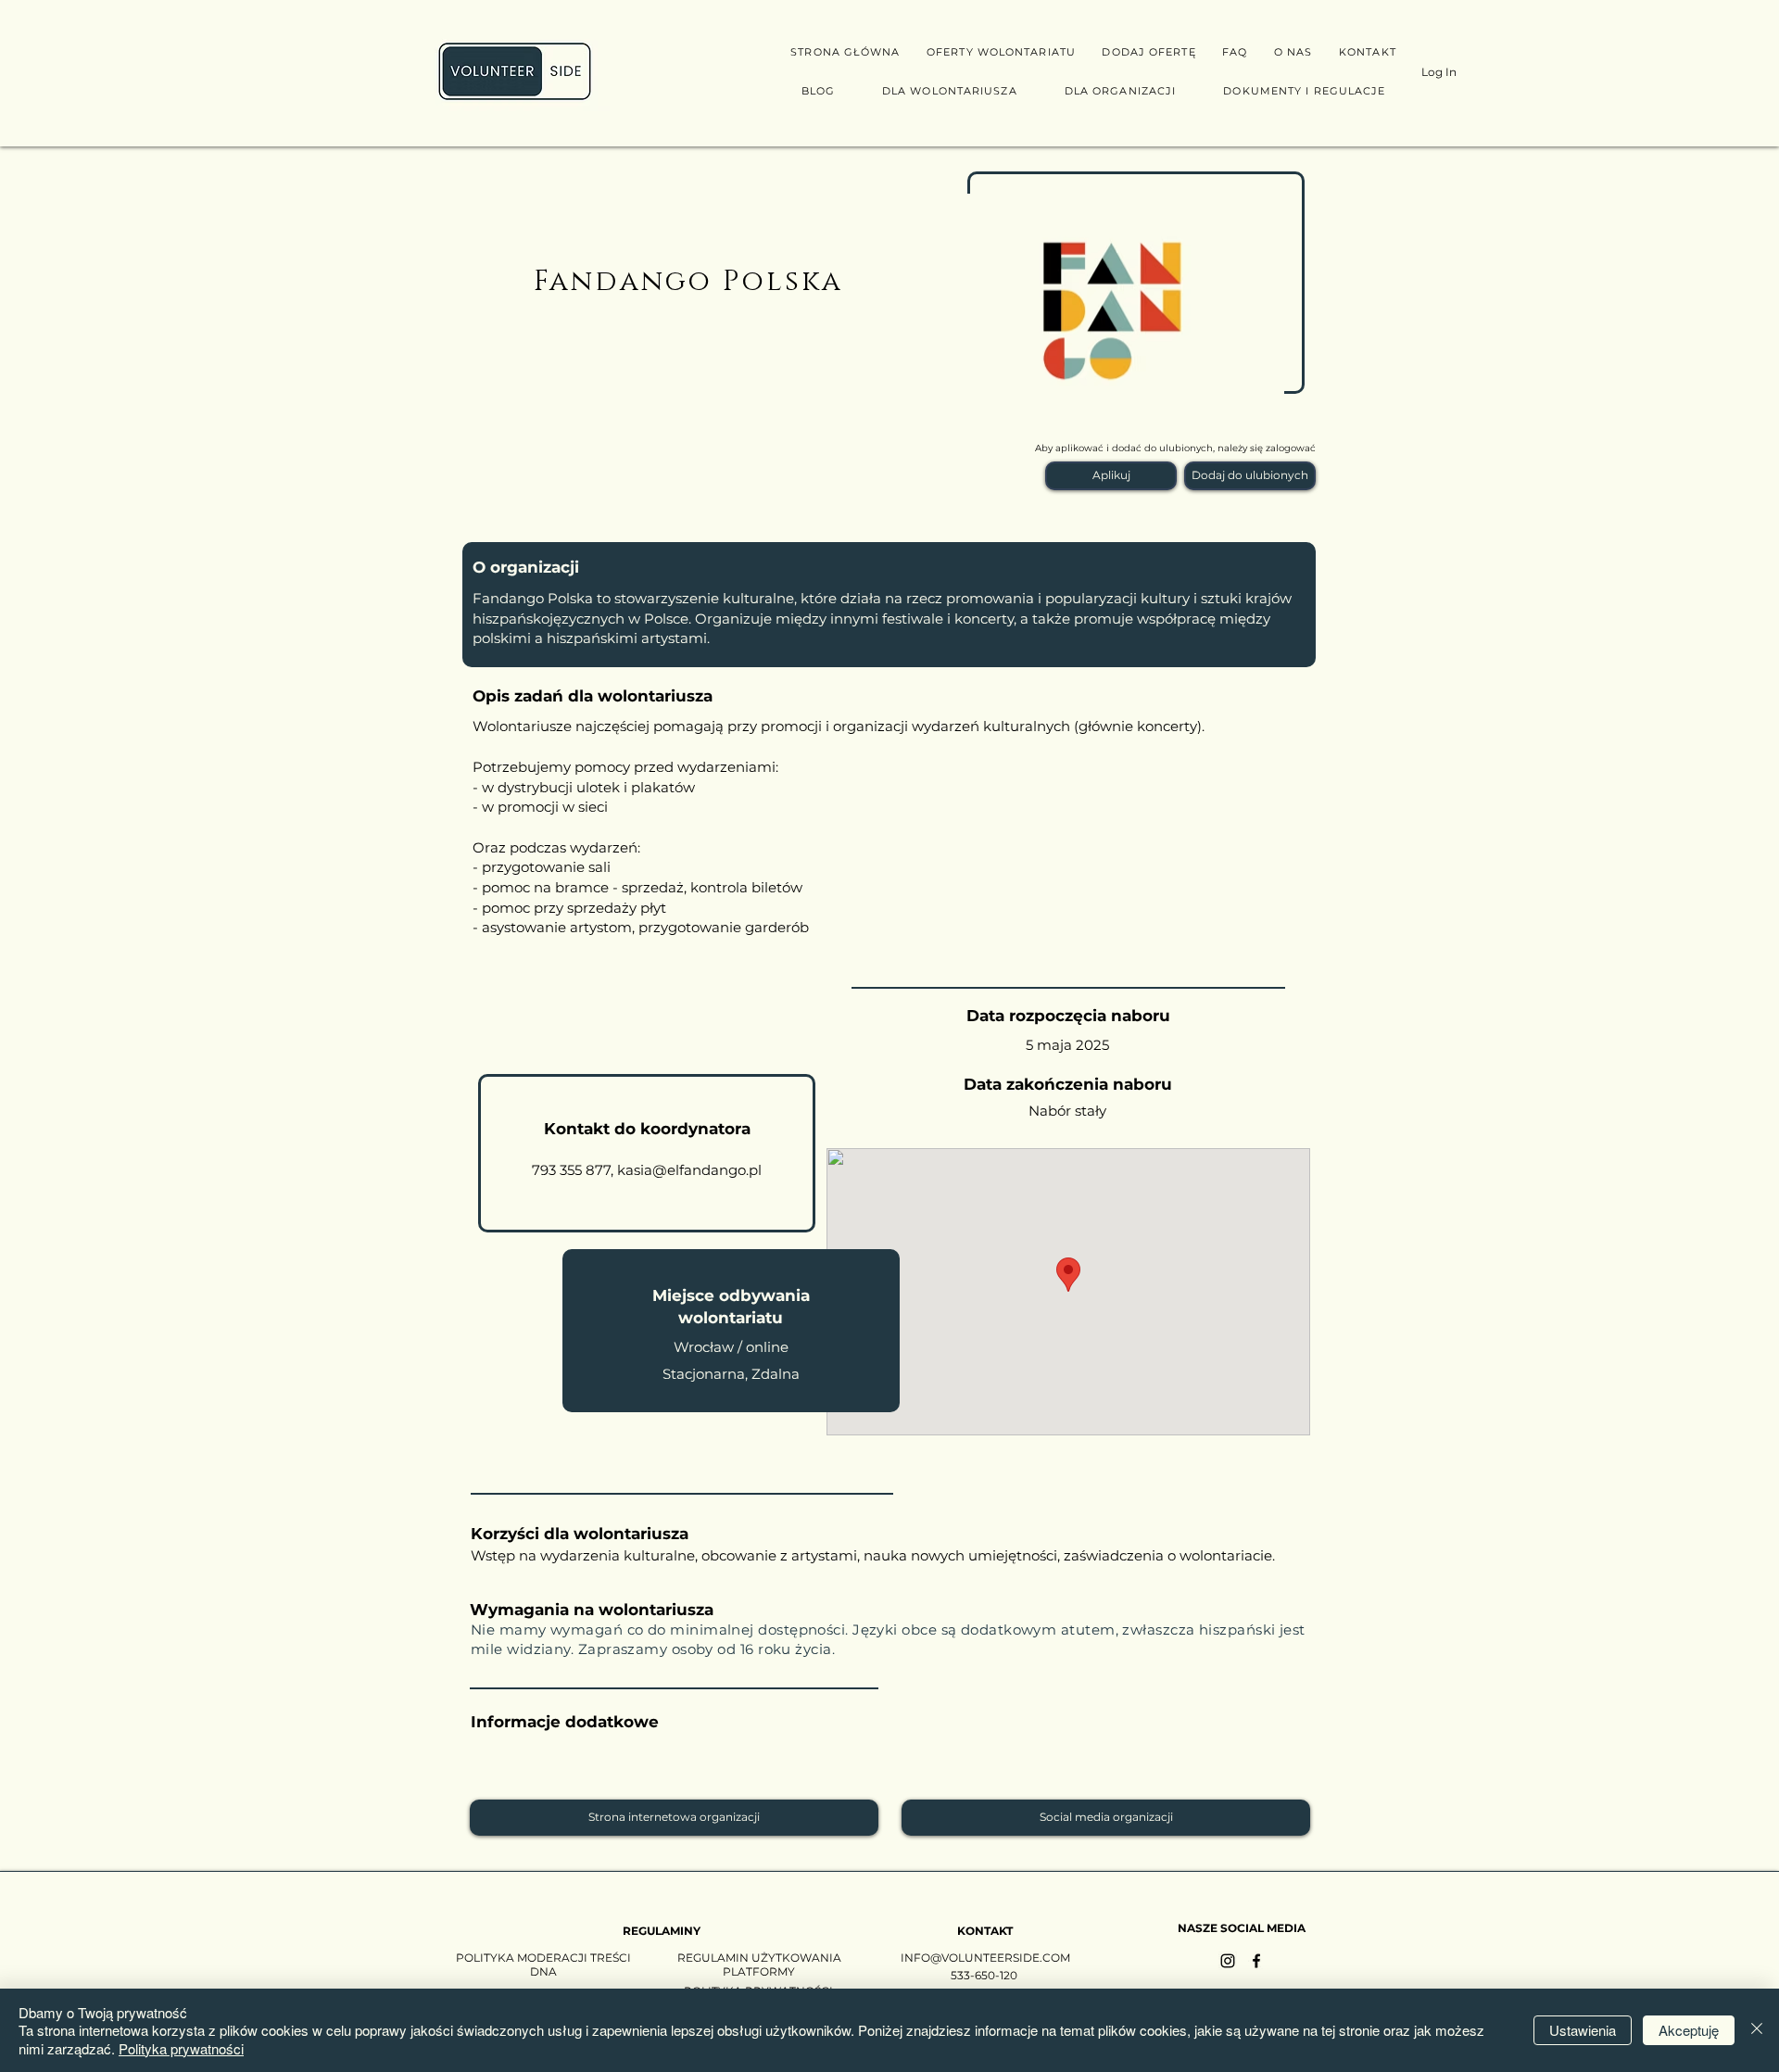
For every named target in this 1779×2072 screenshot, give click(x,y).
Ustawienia (1583, 2030)
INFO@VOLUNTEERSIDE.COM (985, 1958)
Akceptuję (1689, 2030)
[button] (1111, 476)
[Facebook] (1256, 1961)
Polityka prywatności (181, 2048)
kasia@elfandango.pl (689, 1170)
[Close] (1757, 2031)
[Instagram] (1228, 1961)
